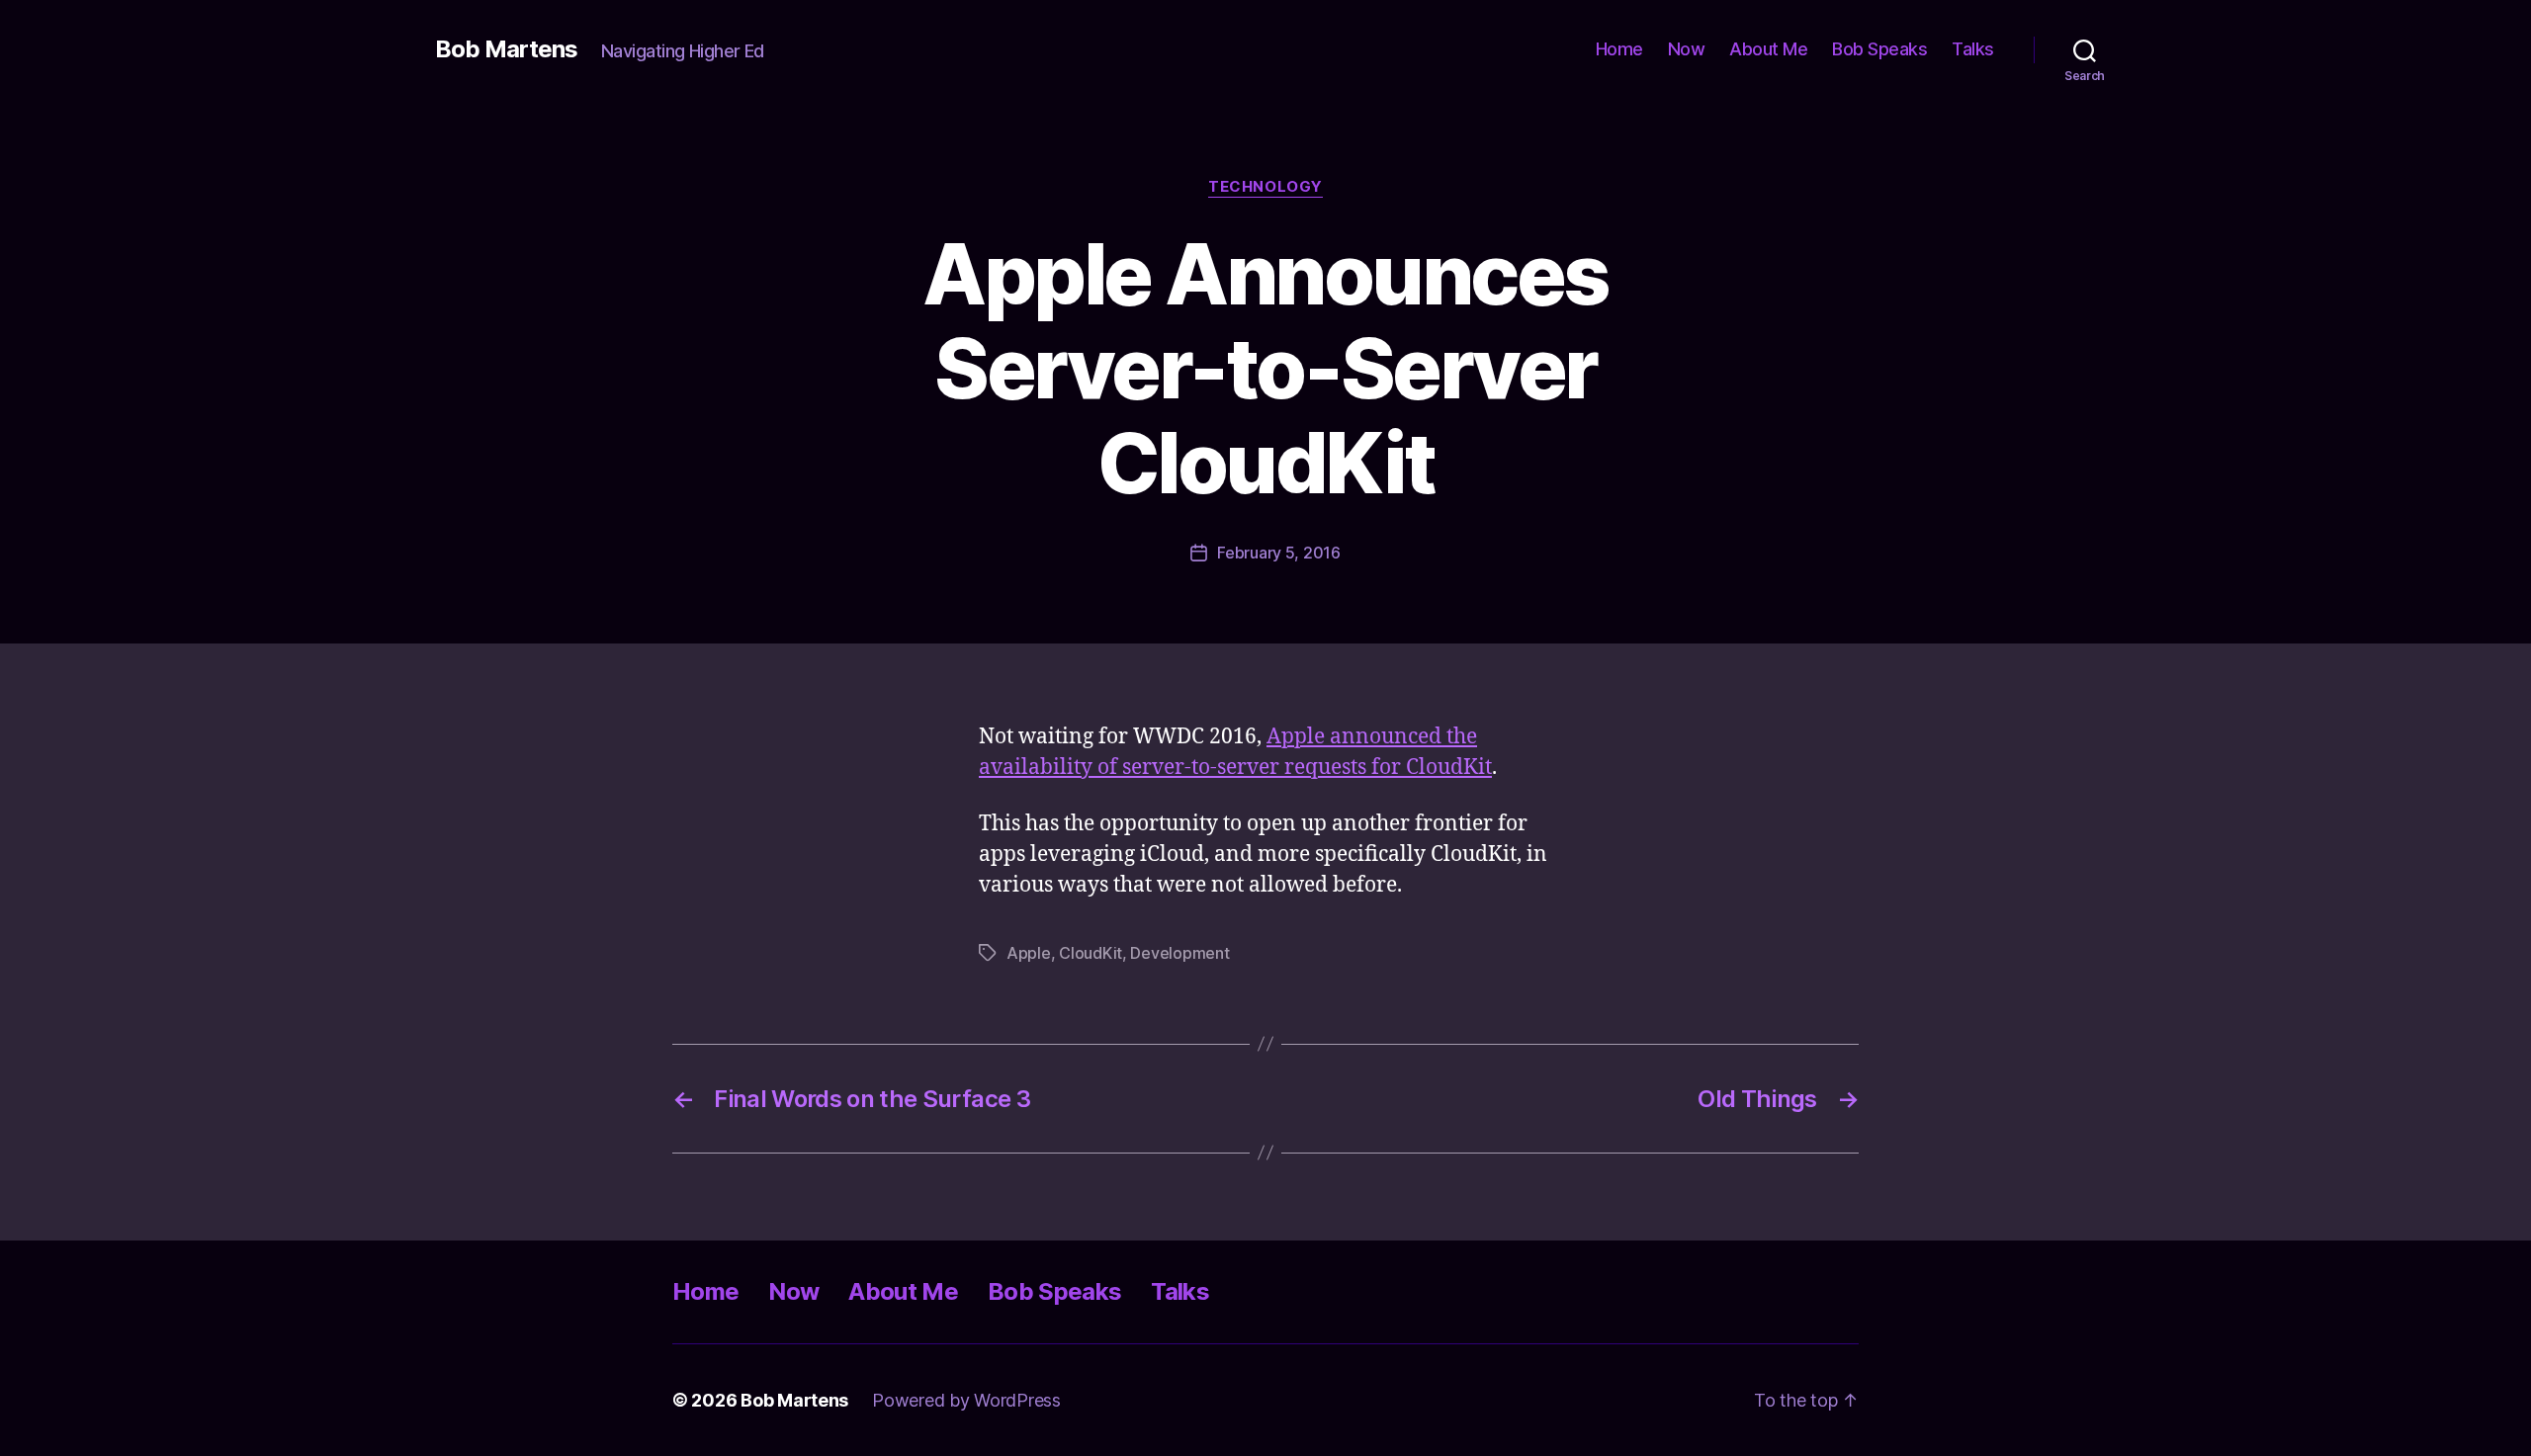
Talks (1973, 49)
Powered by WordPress (966, 1400)
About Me (1768, 49)
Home (1619, 49)
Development (1179, 953)
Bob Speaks (1879, 49)
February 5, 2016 (1279, 553)
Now (1687, 49)
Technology (1265, 187)
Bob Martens (506, 49)
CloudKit (1091, 953)
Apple (1029, 953)
